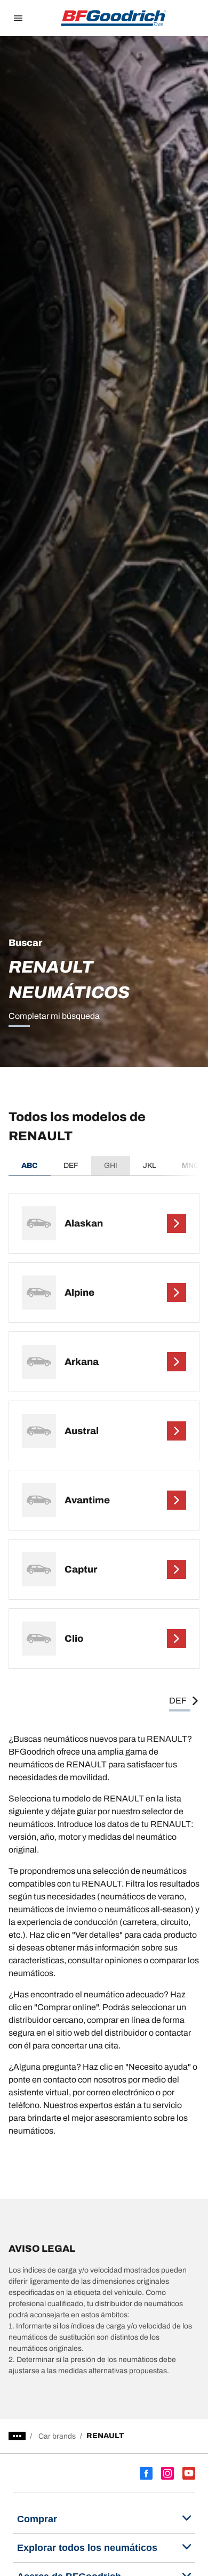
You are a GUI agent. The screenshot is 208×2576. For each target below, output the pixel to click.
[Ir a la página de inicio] (114, 18)
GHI (111, 1166)
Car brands (57, 2436)
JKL (150, 1166)
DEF (71, 1166)
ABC (30, 1166)
